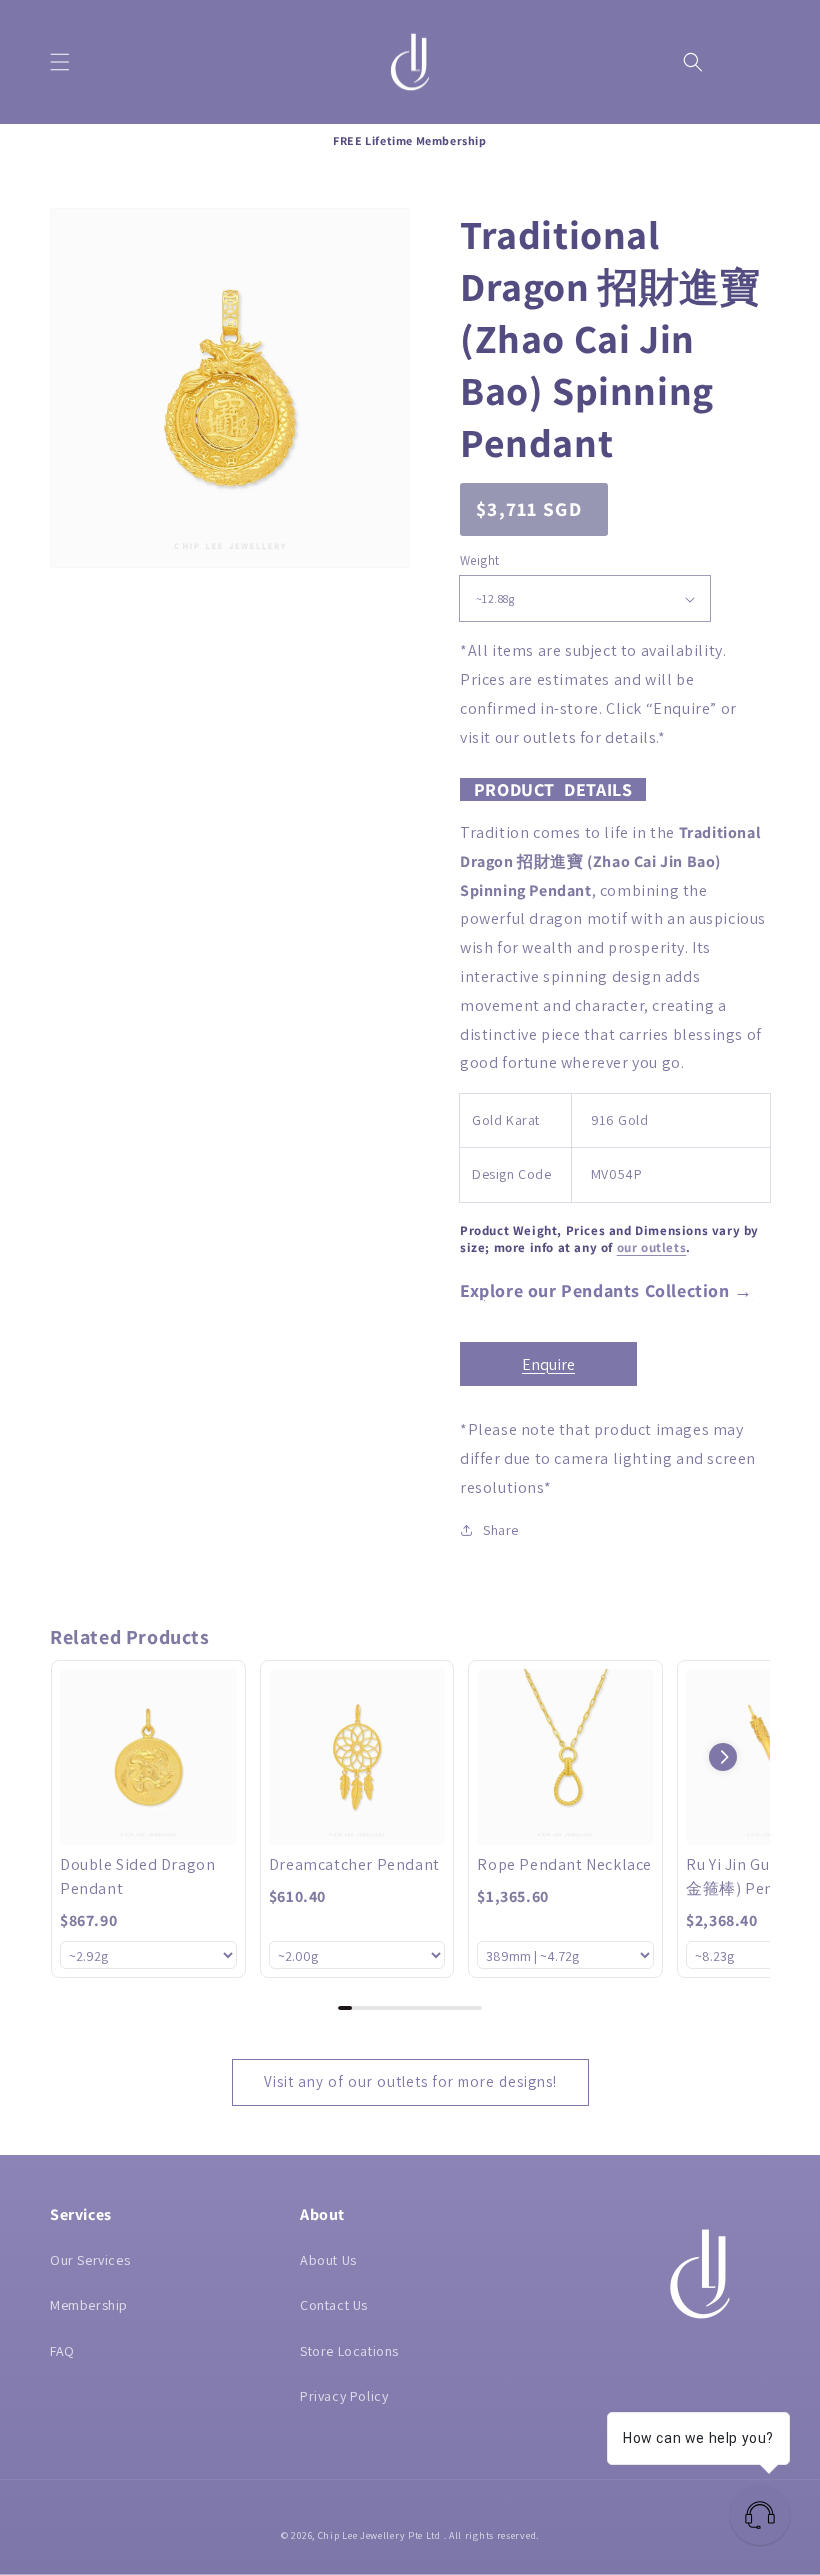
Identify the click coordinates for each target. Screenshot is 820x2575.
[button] (60, 62)
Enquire (548, 1364)
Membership (89, 2305)
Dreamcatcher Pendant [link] (354, 1864)
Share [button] (501, 1530)
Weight (479, 560)
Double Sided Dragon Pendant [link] (137, 1876)
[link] (148, 1757)
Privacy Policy (344, 2396)
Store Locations (349, 2351)
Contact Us (334, 2305)
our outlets (652, 1247)
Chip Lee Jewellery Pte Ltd (379, 2535)
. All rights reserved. (491, 2535)
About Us (328, 2260)
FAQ (62, 2351)
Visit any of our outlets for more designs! (410, 2081)
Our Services (90, 2260)
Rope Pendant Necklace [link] (564, 1864)
